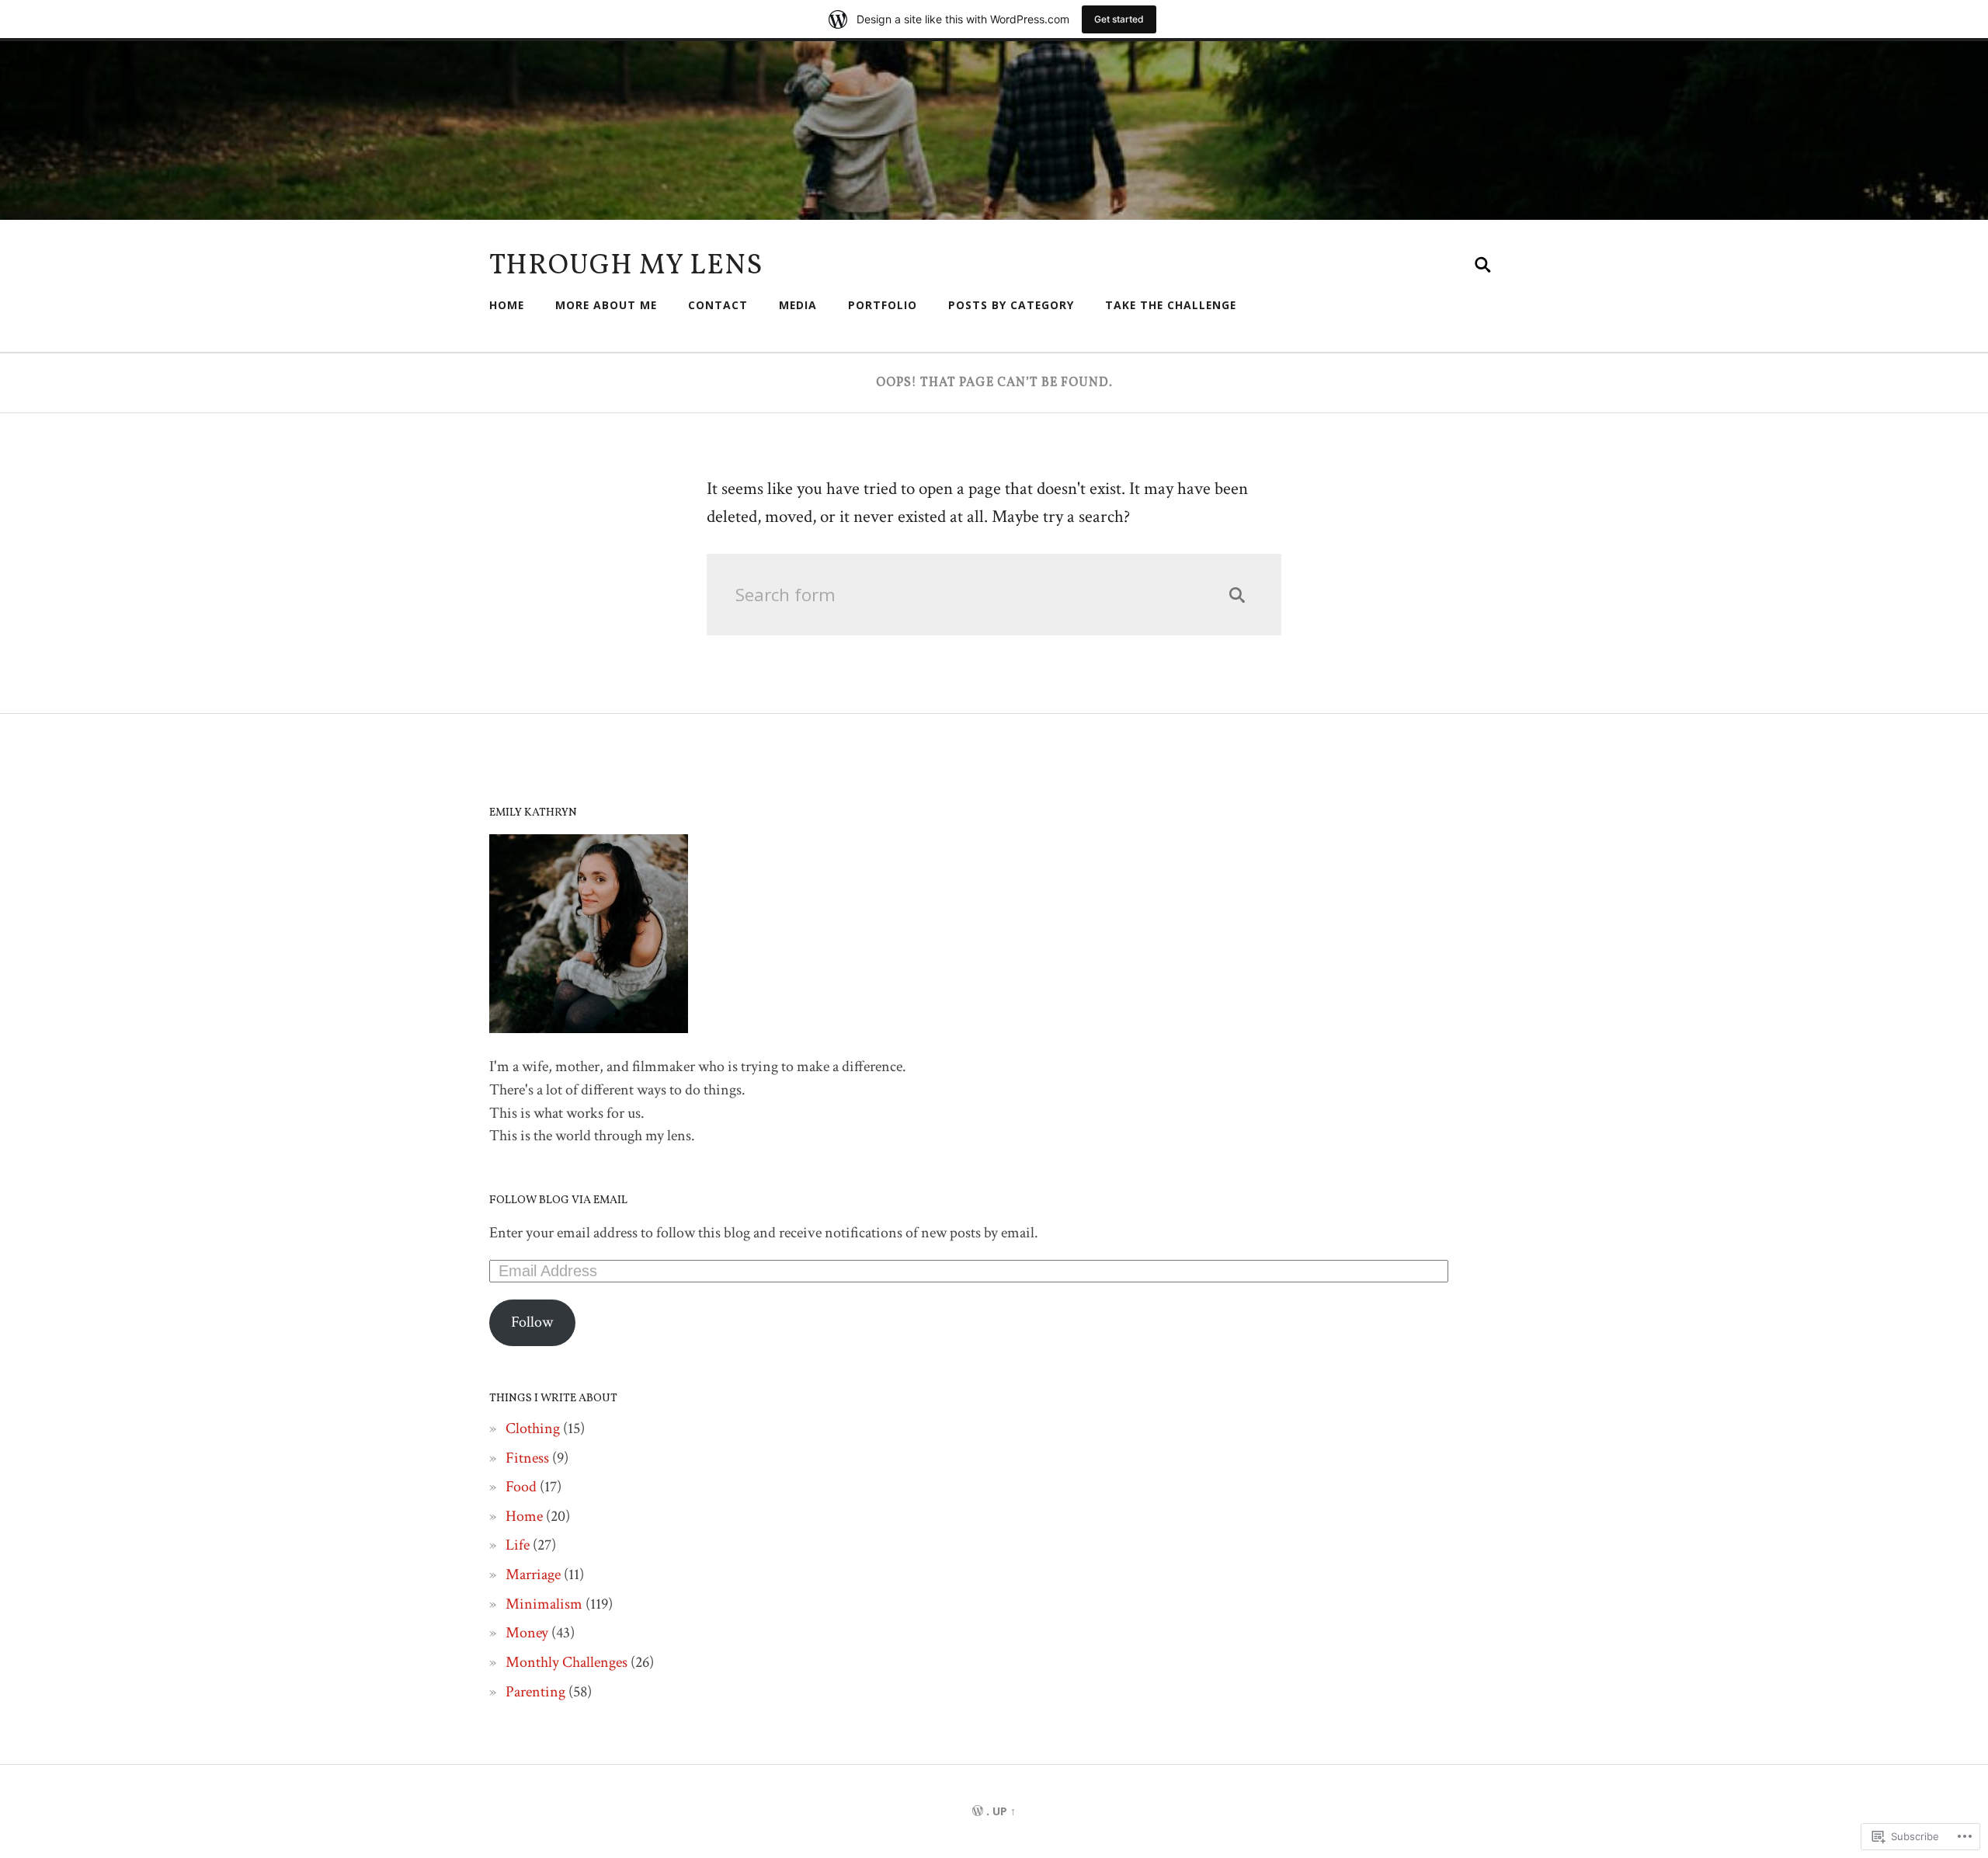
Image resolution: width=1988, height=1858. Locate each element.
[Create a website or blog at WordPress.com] (978, 1811)
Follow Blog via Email (558, 1200)
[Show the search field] (1483, 265)
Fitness (527, 1458)
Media (798, 305)
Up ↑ (1004, 1811)
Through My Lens (626, 266)
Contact (718, 305)
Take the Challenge (1171, 305)
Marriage (533, 1574)
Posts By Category (1011, 305)
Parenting (535, 1692)
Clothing (533, 1428)
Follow (532, 1322)
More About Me (606, 305)
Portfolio (883, 305)
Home (507, 305)
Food (521, 1487)
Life (518, 1545)
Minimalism (544, 1604)
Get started (1119, 19)
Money (527, 1633)
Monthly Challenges (567, 1662)
